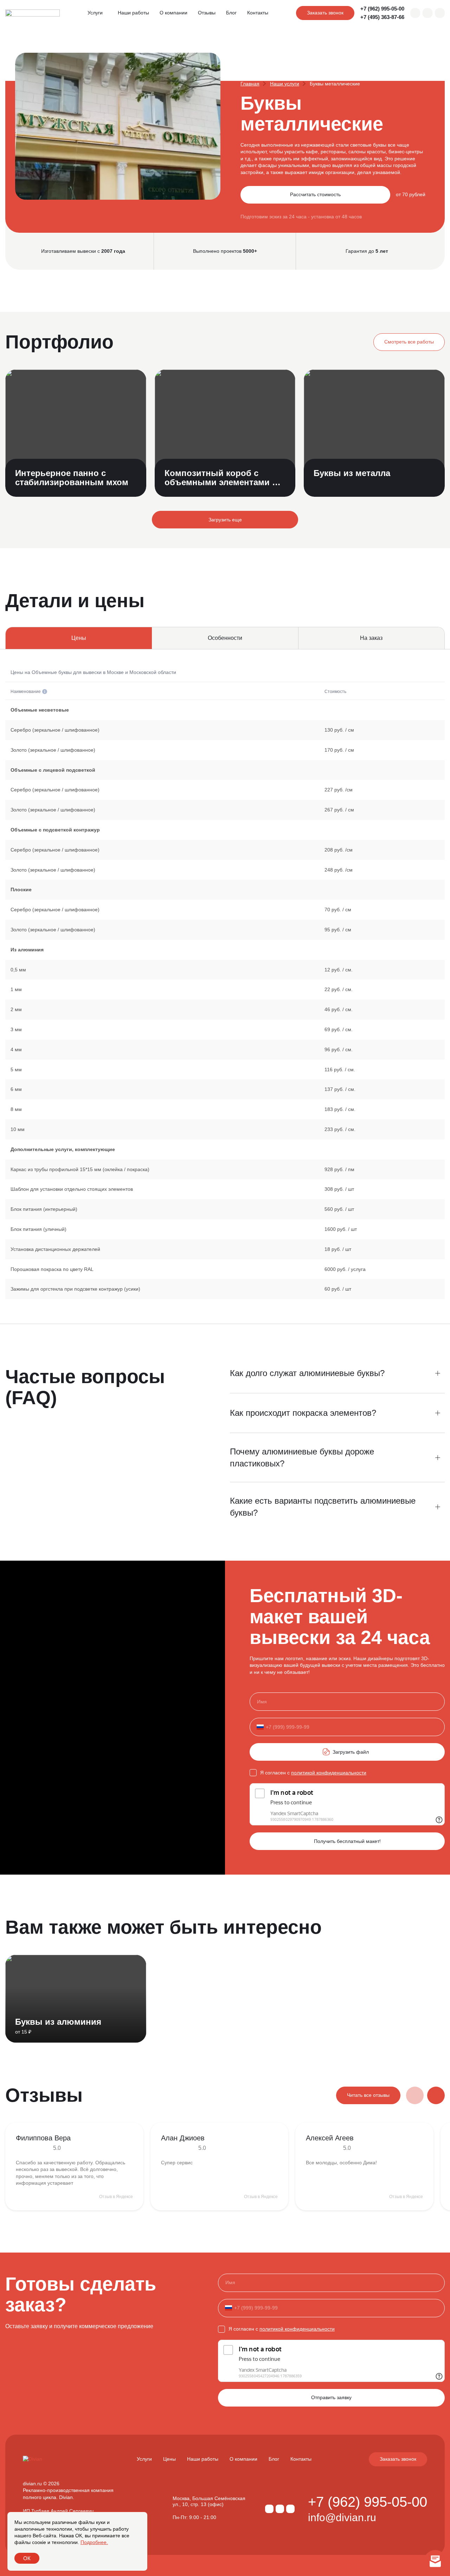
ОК (27, 2558)
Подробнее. (94, 2542)
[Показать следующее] (436, 2095)
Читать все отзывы (368, 2095)
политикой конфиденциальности (329, 1773)
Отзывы (207, 13)
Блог (231, 13)
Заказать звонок (325, 13)
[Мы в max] (415, 13)
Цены (169, 2459)
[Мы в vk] (440, 13)
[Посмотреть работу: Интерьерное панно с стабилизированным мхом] (76, 433)
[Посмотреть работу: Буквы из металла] (374, 433)
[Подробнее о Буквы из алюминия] (76, 1999)
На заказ (371, 638)
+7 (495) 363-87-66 (382, 17)
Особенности (225, 638)
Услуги (95, 13)
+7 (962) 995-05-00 (382, 9)
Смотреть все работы (409, 342)
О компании (173, 13)
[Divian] (33, 13)
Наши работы (133, 13)
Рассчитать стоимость (315, 194)
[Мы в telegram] (427, 13)
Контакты (258, 13)
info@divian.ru (342, 2518)
